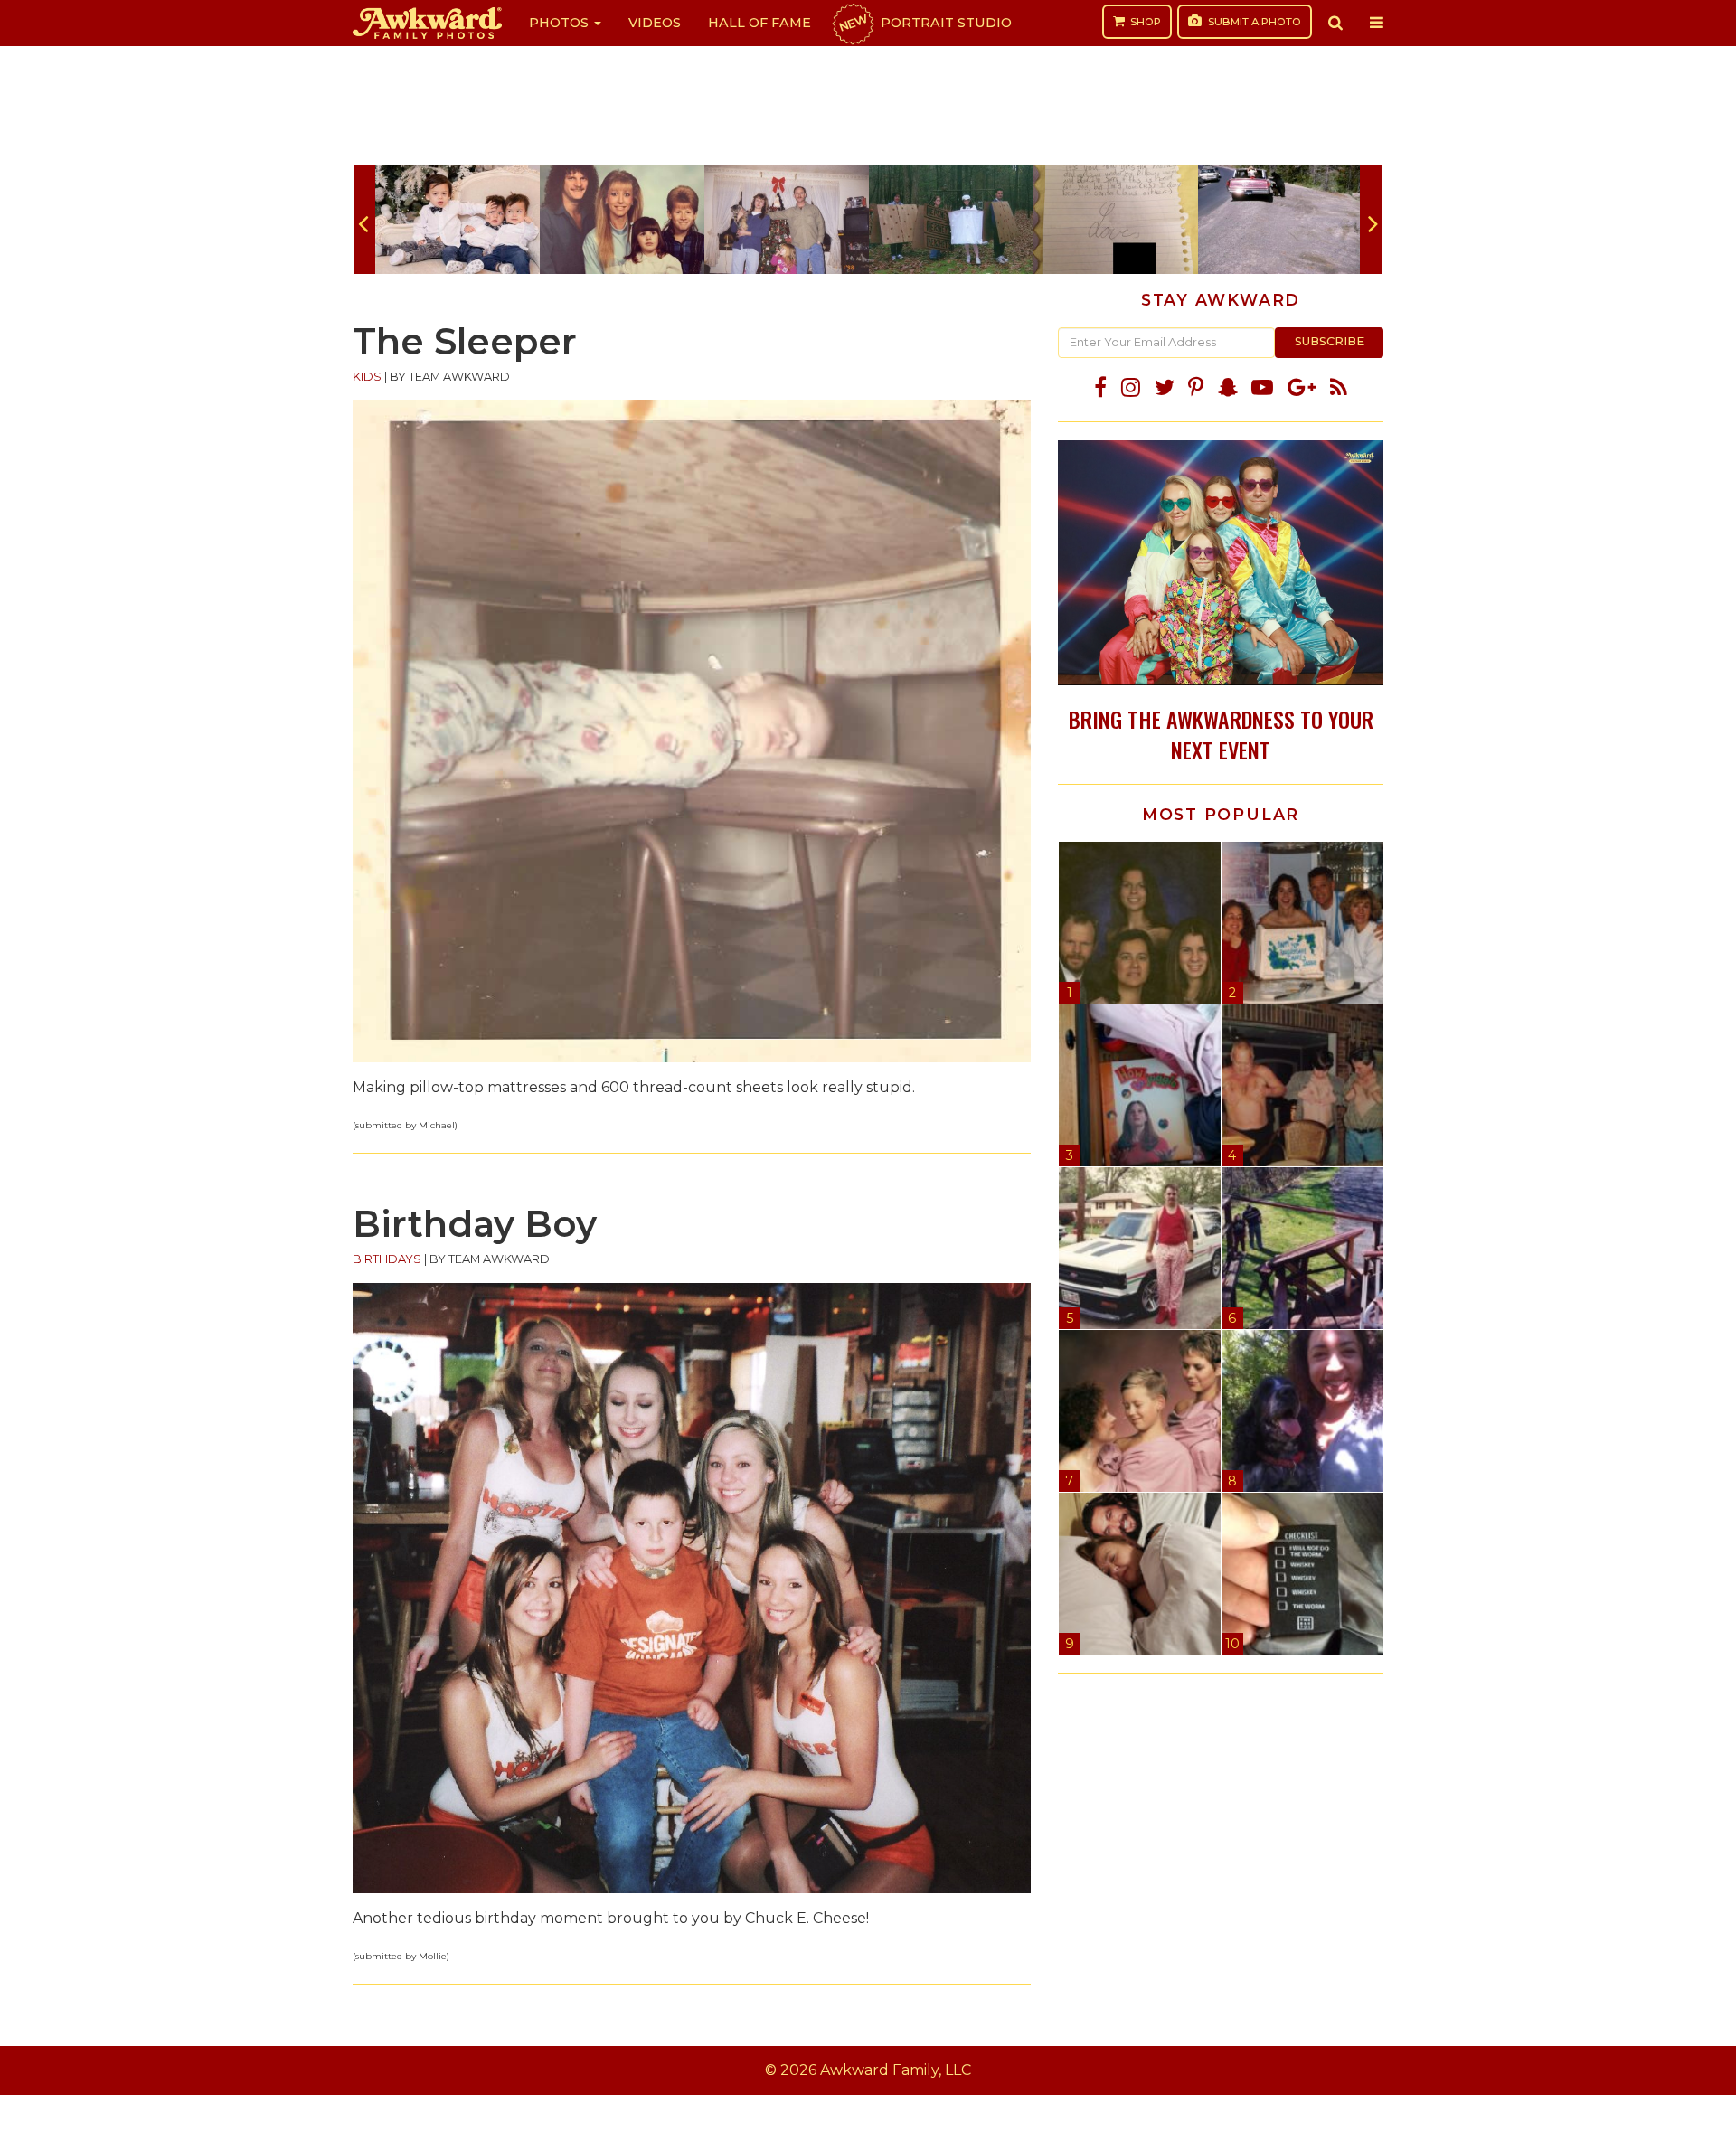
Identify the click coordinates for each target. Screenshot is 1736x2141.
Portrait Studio (924, 23)
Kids (367, 377)
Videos (655, 23)
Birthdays (387, 1259)
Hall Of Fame (759, 23)
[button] (1335, 23)
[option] (458, 220)
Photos (561, 23)
